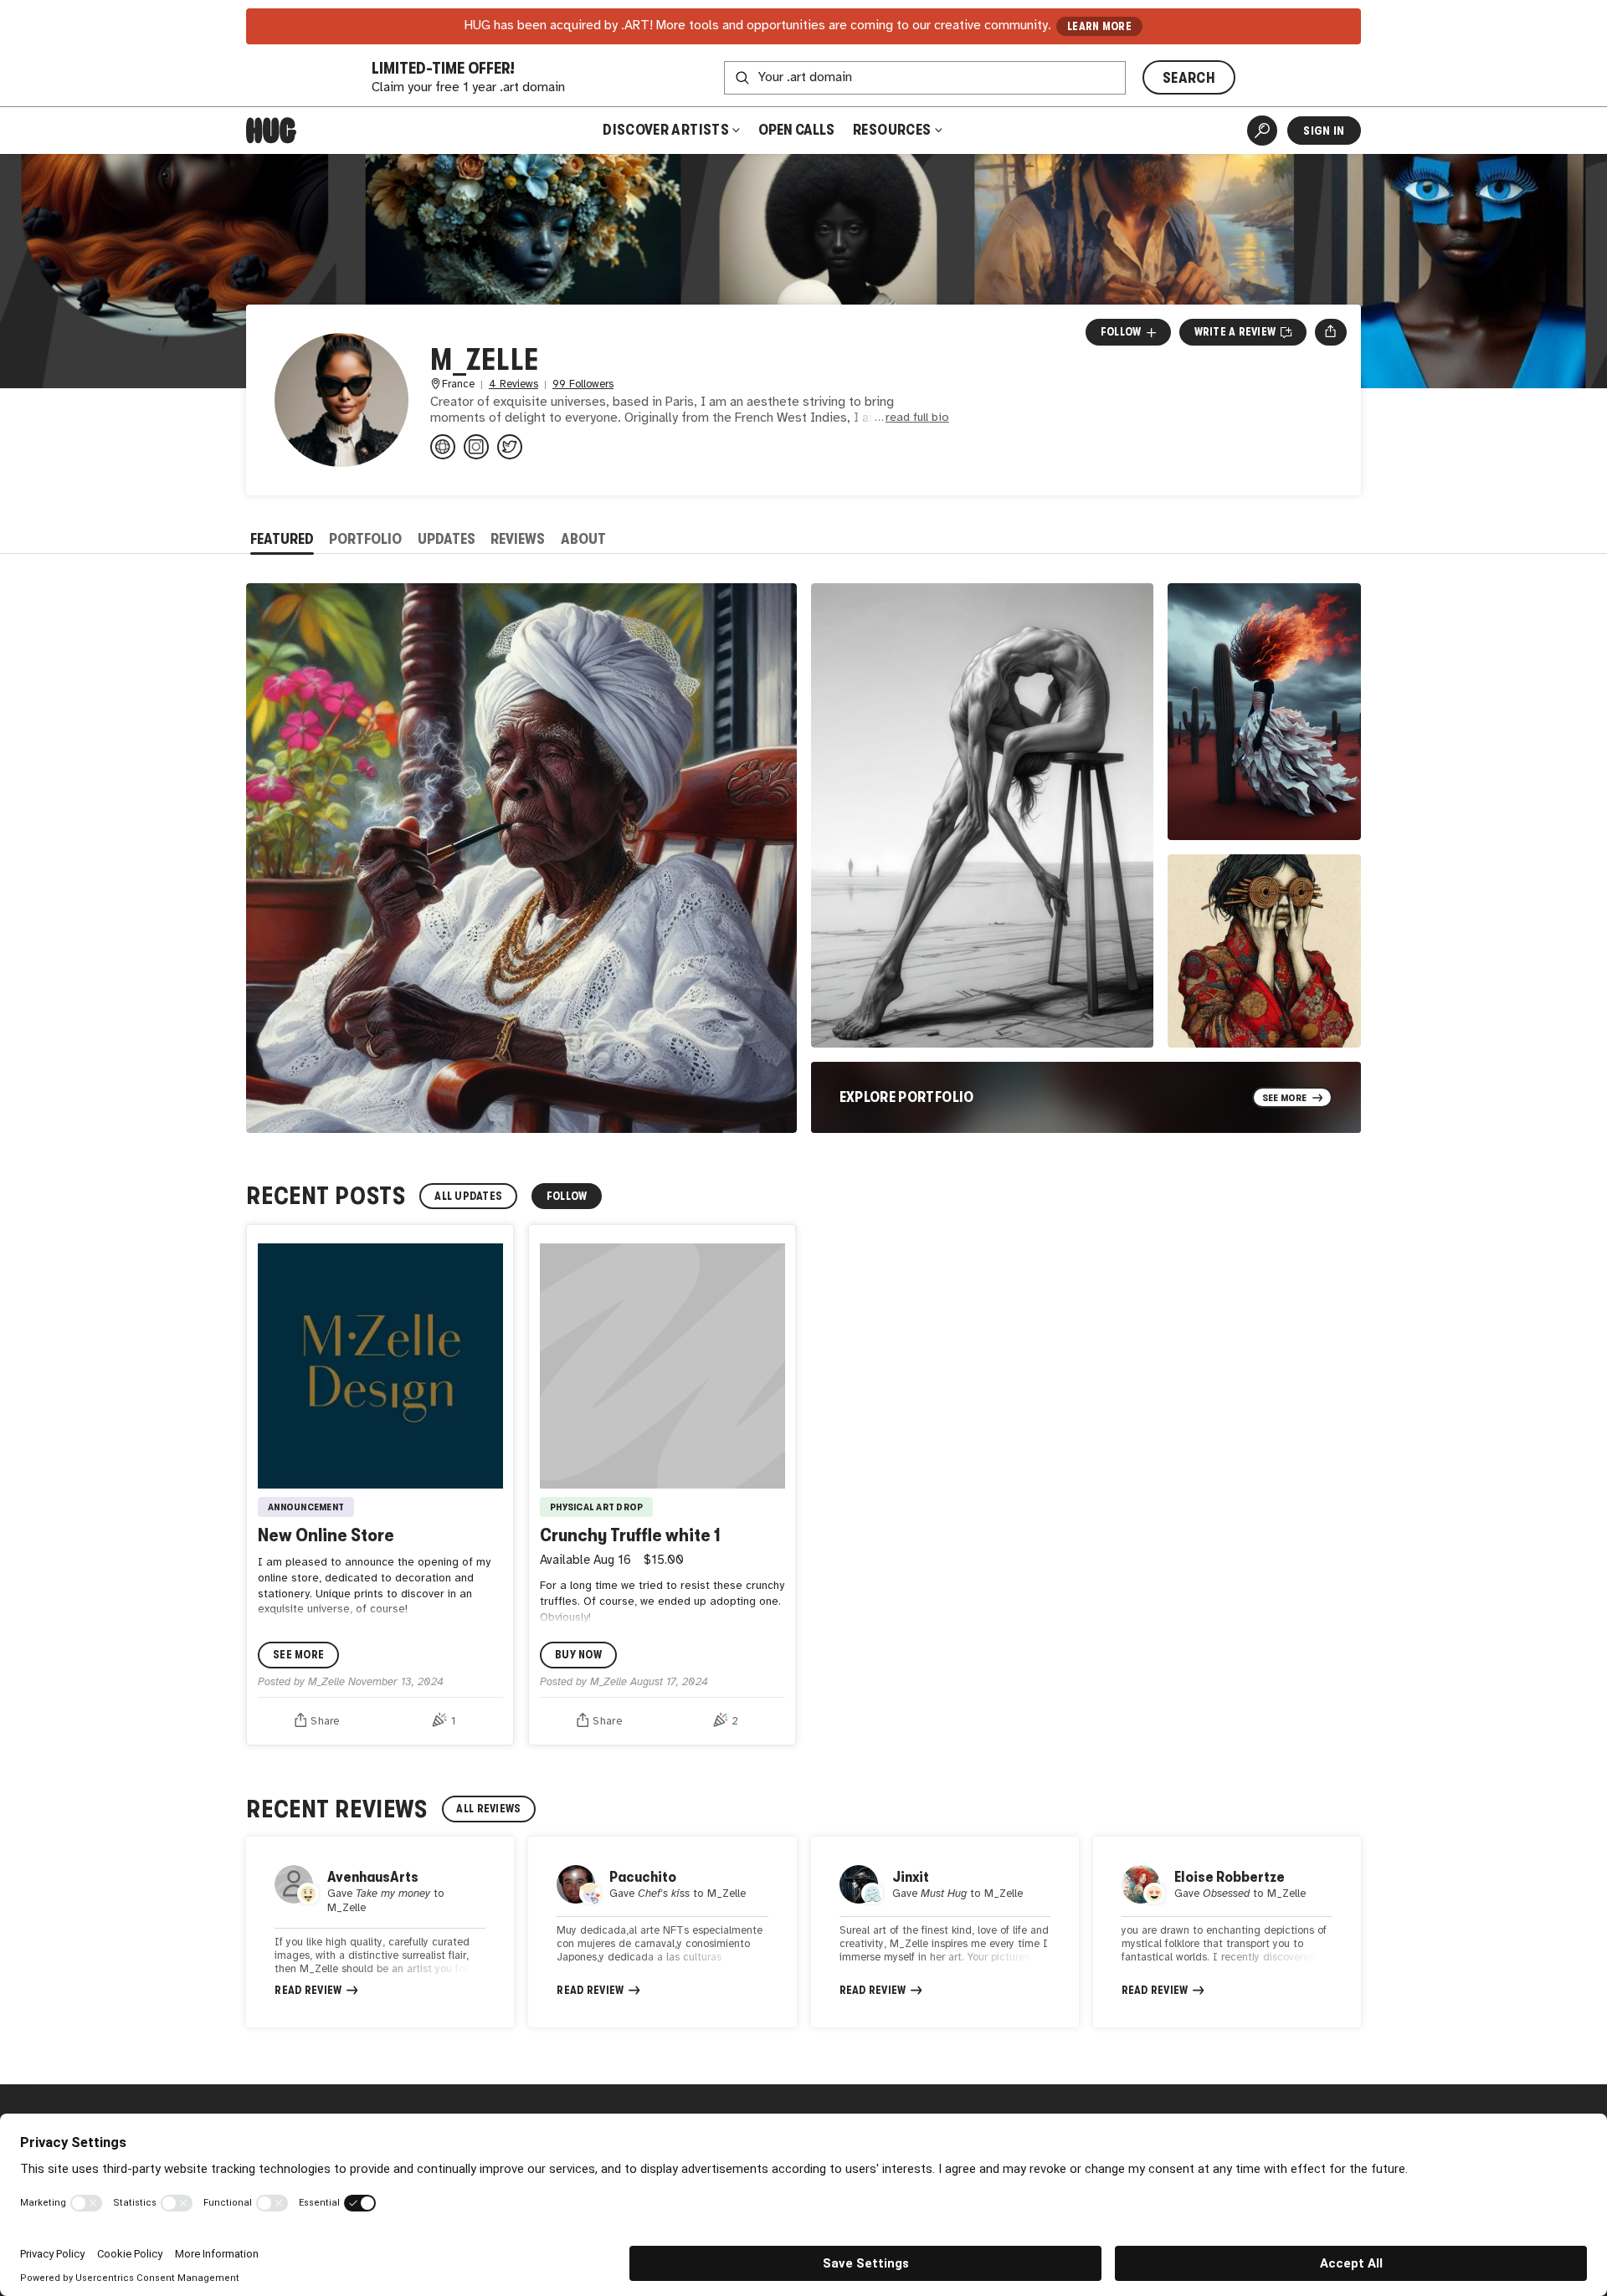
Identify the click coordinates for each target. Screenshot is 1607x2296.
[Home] (271, 131)
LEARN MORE (1099, 26)
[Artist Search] (1262, 131)
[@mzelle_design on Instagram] (476, 447)
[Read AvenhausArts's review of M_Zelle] (380, 1932)
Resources (893, 130)
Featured (282, 539)
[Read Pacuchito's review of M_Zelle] (662, 1932)
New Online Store (326, 1535)
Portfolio (365, 539)
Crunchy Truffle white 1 (630, 1535)
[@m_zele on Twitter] (510, 447)
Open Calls (796, 130)
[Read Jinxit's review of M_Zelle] (945, 1932)
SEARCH (1189, 78)
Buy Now (578, 1655)
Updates (447, 539)
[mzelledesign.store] (443, 447)
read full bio (917, 418)
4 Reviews (513, 384)
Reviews (518, 539)
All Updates (468, 1196)
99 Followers (583, 384)
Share (325, 1721)
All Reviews (488, 1809)
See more (298, 1655)
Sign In (1324, 131)
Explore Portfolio (907, 1097)
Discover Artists (666, 130)
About (583, 539)
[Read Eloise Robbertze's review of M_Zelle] (1227, 1932)
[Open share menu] (1330, 332)
